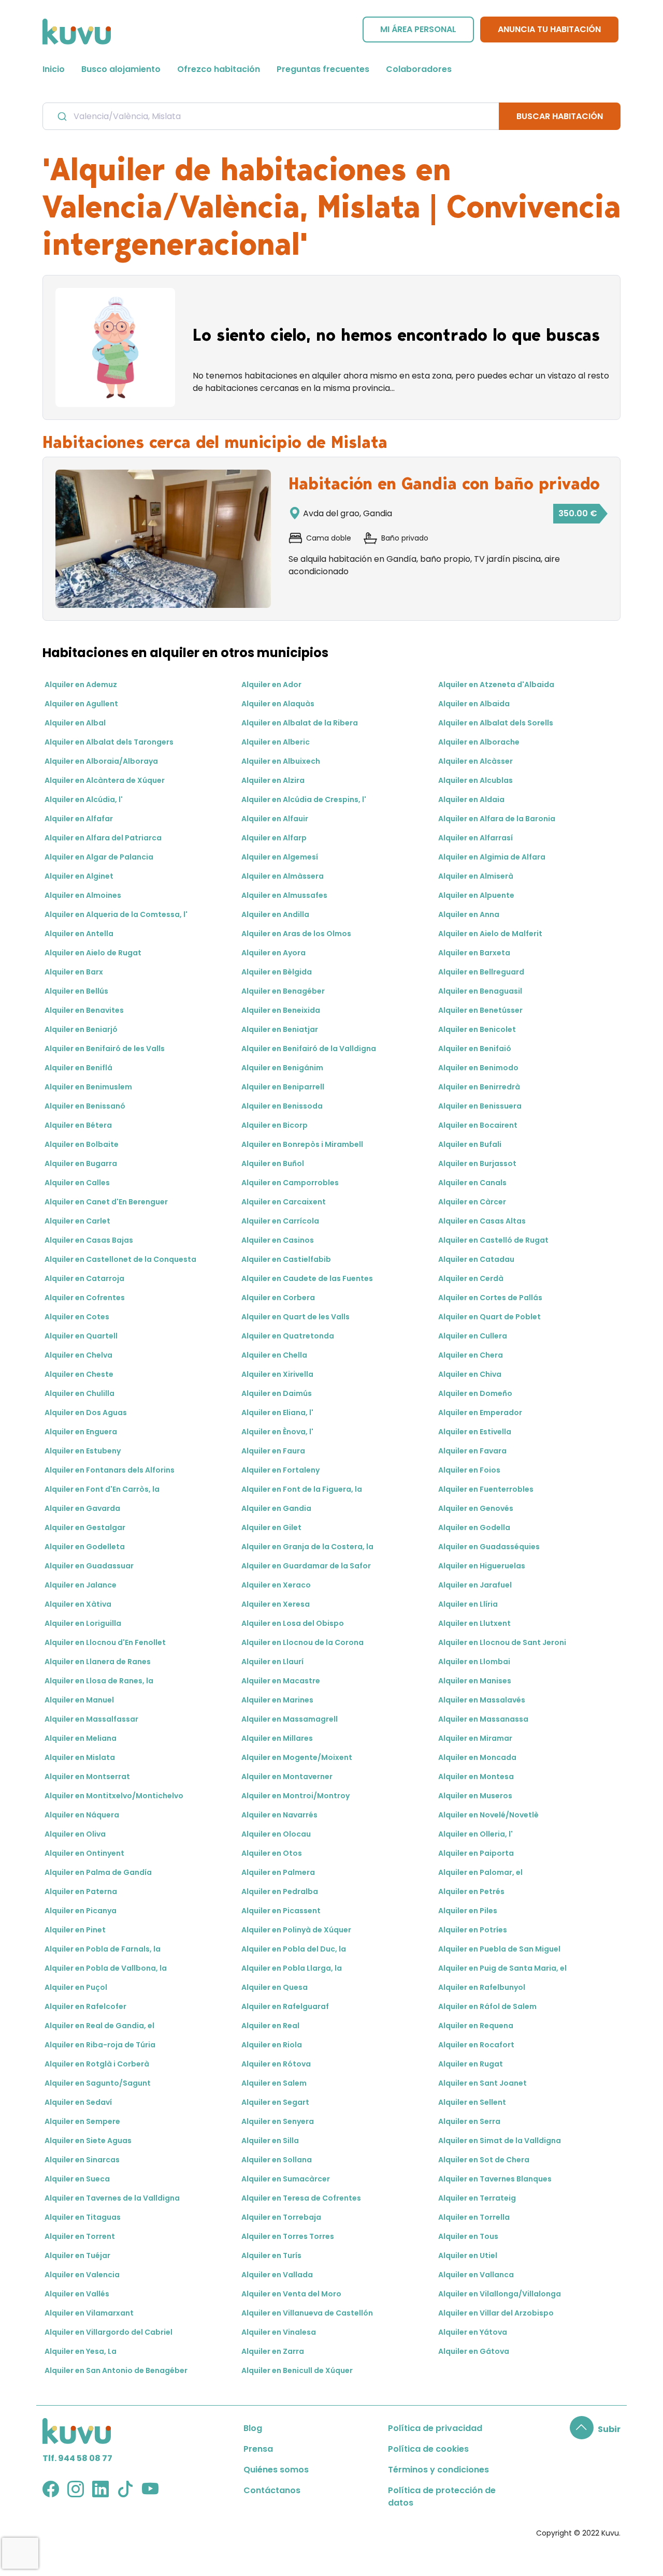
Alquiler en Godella (474, 1527)
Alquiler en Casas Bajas (89, 1240)
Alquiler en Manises (475, 1681)
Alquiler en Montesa (476, 1777)
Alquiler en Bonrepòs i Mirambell (302, 1144)
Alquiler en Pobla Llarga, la (292, 1968)
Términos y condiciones (438, 2470)
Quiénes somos (276, 2470)
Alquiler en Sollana (277, 2160)
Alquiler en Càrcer (472, 1202)
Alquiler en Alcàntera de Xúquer (105, 780)
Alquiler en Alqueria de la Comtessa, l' (116, 914)
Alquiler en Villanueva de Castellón (307, 2313)
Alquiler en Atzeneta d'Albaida (496, 685)
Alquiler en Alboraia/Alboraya (101, 761)
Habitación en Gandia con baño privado (444, 484)
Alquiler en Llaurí (272, 1662)
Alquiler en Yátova (473, 2332)
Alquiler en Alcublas (475, 780)
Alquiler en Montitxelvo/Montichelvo (114, 1796)
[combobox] (271, 116)
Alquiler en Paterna (81, 1891)
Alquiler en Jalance (81, 1585)
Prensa (258, 2449)
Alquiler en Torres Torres (288, 2236)
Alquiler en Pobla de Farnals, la (103, 1949)
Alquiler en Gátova (474, 2351)
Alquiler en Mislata (80, 1757)
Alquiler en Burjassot (477, 1163)
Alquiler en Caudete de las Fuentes (307, 1278)
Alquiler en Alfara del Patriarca (103, 838)
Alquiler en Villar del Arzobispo (496, 2313)
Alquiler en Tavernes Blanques (495, 2179)
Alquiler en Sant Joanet (482, 2083)
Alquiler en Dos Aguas (86, 1413)
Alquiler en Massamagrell (290, 1719)
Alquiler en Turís (271, 2255)
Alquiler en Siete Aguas (88, 2141)
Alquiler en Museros (475, 1796)
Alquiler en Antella (79, 934)
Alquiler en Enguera (81, 1432)
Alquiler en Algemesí (280, 857)
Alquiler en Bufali (470, 1144)
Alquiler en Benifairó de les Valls (105, 1049)
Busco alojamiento (121, 69)
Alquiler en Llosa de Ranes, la (99, 1681)
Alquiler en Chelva (78, 1355)
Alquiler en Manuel (79, 1700)
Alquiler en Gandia (276, 1508)
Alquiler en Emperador (480, 1413)
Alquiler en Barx (74, 972)
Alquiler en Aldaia (471, 799)
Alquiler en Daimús (277, 1393)
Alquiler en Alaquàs (278, 704)
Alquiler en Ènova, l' (277, 1432)
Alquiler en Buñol (273, 1163)
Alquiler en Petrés (471, 1891)
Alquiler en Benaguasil (480, 991)
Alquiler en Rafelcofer (85, 2006)
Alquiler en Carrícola (280, 1221)
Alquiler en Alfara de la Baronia (497, 819)
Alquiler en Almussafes (284, 895)
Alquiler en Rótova (276, 2064)
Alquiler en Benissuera (480, 1106)
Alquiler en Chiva (470, 1374)
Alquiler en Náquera (82, 1815)
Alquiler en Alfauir (275, 819)
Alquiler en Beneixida (281, 1010)
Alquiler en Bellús (76, 991)
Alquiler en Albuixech (281, 761)
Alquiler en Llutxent (474, 1623)
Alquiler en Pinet (75, 1930)
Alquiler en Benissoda (282, 1106)
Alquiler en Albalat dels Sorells (496, 723)
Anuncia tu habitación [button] (549, 29)
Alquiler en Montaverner (287, 1777)
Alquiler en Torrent (80, 2236)
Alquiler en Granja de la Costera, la (307, 1547)
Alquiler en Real (270, 2026)
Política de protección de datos (442, 2497)
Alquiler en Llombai (474, 1662)
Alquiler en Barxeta (474, 953)
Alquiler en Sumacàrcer (286, 2179)
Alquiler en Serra (469, 2121)
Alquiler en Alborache (479, 742)
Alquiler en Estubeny (83, 1451)
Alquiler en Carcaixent (284, 1202)
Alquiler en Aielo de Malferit (490, 934)
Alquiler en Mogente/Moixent (297, 1757)
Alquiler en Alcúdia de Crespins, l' (304, 799)
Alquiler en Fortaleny (280, 1470)
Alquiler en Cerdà (471, 1278)
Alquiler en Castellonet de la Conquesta (120, 1259)
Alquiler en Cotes (77, 1317)
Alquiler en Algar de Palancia (99, 857)
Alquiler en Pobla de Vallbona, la (106, 1968)
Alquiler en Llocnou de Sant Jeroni (502, 1642)
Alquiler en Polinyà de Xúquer (296, 1930)
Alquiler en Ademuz (81, 685)
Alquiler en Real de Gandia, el (99, 2026)
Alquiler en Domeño (475, 1393)
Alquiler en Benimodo (478, 1068)
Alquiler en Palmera (278, 1872)
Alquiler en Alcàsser (475, 761)
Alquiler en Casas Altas (482, 1221)
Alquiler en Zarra (273, 2351)
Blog (253, 2428)
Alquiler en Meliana (81, 1738)
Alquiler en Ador (271, 685)
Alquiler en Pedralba (280, 1891)
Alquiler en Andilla (275, 914)
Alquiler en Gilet (271, 1527)
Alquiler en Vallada (277, 2275)
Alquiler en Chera (471, 1355)
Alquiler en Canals (472, 1183)
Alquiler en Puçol (76, 1987)
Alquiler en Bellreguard (481, 972)
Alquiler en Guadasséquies (489, 1547)
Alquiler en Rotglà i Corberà (97, 2064)
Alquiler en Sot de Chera (484, 2160)
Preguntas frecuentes (323, 69)
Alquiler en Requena (476, 2026)
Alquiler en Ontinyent (84, 1853)
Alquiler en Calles (77, 1183)
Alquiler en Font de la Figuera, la (302, 1489)
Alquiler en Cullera (473, 1336)
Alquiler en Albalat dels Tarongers (109, 742)
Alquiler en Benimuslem (88, 1087)
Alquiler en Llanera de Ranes (98, 1662)
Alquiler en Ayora (273, 953)
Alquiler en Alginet (79, 876)
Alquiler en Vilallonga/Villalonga (500, 2294)
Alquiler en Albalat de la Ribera (300, 723)
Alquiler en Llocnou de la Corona (302, 1642)
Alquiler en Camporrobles (290, 1183)
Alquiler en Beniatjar (280, 1029)
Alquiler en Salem (274, 2083)
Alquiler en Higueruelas (482, 1566)
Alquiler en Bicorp (275, 1125)
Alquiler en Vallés (77, 2294)
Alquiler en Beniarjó (81, 1029)
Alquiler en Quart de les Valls (296, 1317)
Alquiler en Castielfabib (286, 1259)
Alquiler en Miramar (475, 1738)
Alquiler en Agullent (81, 704)
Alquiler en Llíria (468, 1604)
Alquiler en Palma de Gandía (98, 1872)
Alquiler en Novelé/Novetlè (488, 1815)
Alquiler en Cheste (79, 1374)
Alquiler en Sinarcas (82, 2160)
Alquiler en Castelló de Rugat (493, 1240)
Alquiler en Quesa (275, 1987)
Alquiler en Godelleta (85, 1547)
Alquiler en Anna (469, 914)
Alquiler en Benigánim (282, 1068)
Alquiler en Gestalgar (85, 1527)
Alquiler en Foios (469, 1470)
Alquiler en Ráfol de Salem (487, 2006)
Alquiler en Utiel (468, 2255)
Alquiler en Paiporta (476, 1853)
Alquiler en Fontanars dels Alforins (110, 1470)
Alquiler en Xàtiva (78, 1604)
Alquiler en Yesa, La (81, 2351)
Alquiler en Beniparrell (283, 1087)
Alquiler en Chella (274, 1355)
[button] (595, 2429)
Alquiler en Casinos (278, 1240)
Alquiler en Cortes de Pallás (490, 1298)
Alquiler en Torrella (474, 2217)
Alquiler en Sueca (77, 2179)
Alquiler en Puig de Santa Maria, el (502, 1968)
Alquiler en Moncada (477, 1757)
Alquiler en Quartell (81, 1336)
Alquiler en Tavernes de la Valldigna (112, 2198)
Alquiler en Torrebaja (281, 2217)
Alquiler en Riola (272, 2045)
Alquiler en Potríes (473, 1930)
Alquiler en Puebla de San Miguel (499, 1949)
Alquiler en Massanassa (483, 1719)
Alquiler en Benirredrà (479, 1087)
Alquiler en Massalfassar (91, 1719)
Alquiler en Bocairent (478, 1125)
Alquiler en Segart (275, 2102)
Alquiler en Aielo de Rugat (93, 953)
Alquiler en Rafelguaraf (285, 2006)
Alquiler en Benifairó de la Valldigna (309, 1049)
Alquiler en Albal (75, 723)
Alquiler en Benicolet (477, 1029)
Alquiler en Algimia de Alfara (492, 857)
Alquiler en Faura (273, 1451)
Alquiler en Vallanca (476, 2275)
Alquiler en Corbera (278, 1298)
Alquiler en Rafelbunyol (482, 1987)
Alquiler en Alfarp (274, 838)
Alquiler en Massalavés (482, 1700)
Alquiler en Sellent (472, 2102)
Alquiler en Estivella (475, 1432)
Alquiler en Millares (277, 1738)
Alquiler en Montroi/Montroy (296, 1796)
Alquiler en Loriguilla (83, 1623)
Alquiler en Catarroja (84, 1278)
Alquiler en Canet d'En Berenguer (106, 1202)
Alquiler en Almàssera (283, 876)
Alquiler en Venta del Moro (291, 2294)
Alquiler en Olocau (276, 1834)
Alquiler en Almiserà (476, 876)
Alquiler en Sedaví (78, 2102)
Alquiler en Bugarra (81, 1163)
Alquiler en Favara (472, 1451)
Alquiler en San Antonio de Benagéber (116, 2370)
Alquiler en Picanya (81, 1911)
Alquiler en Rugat (471, 2064)
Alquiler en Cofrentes (85, 1298)
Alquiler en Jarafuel (475, 1585)
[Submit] (61, 117)
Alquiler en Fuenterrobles (486, 1489)
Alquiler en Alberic (276, 742)
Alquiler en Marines (277, 1700)
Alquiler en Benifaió (475, 1049)
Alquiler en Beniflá (78, 1068)
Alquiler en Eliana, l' (277, 1413)
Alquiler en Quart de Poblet (489, 1317)
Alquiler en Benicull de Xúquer (297, 2370)
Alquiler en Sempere (82, 2121)
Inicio (54, 69)
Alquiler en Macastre (281, 1681)
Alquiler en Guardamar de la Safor (306, 1566)
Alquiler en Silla (270, 2141)
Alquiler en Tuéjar (77, 2255)
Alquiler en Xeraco (276, 1585)
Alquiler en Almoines (83, 895)
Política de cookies (428, 2449)
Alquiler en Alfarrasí (475, 838)
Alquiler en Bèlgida (277, 972)
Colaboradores (419, 69)
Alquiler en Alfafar (79, 819)
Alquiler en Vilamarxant (89, 2313)
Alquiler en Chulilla (80, 1393)
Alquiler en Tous (468, 2236)
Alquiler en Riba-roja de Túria (100, 2045)
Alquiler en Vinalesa (279, 2332)
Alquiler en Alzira (273, 780)
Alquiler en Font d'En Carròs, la (102, 1489)
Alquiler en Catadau (476, 1259)
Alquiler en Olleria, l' (475, 1834)
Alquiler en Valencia (82, 2275)
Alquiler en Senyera (278, 2121)
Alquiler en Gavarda (82, 1508)
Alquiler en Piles (468, 1911)
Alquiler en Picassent (281, 1911)
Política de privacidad (435, 2428)
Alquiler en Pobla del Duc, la (294, 1949)
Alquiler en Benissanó (85, 1106)
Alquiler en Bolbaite (82, 1144)
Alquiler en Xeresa (276, 1604)
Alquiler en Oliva (75, 1834)
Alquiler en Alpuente (476, 895)
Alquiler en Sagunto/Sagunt (98, 2083)
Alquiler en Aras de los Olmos (296, 934)
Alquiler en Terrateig (477, 2198)
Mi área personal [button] (418, 29)
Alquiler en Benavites (84, 1010)
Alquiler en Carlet (77, 1221)
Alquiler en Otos (272, 1853)
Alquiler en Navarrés (279, 1815)
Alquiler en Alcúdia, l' (84, 799)
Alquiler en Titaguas (83, 2217)
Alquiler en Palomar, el (480, 1872)
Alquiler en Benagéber (283, 991)
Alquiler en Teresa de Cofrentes (301, 2198)
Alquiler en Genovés (476, 1508)
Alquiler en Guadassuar (89, 1566)
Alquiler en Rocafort (476, 2045)
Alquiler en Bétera (78, 1125)
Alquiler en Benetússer (480, 1010)
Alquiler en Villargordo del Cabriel (109, 2332)
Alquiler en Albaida (474, 704)
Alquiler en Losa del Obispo (293, 1623)
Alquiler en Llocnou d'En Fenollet (105, 1642)
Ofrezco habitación (219, 69)
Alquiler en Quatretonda (288, 1336)
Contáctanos (272, 2490)
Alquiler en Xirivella (277, 1374)
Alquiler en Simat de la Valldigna (500, 2141)
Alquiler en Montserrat (87, 1777)
